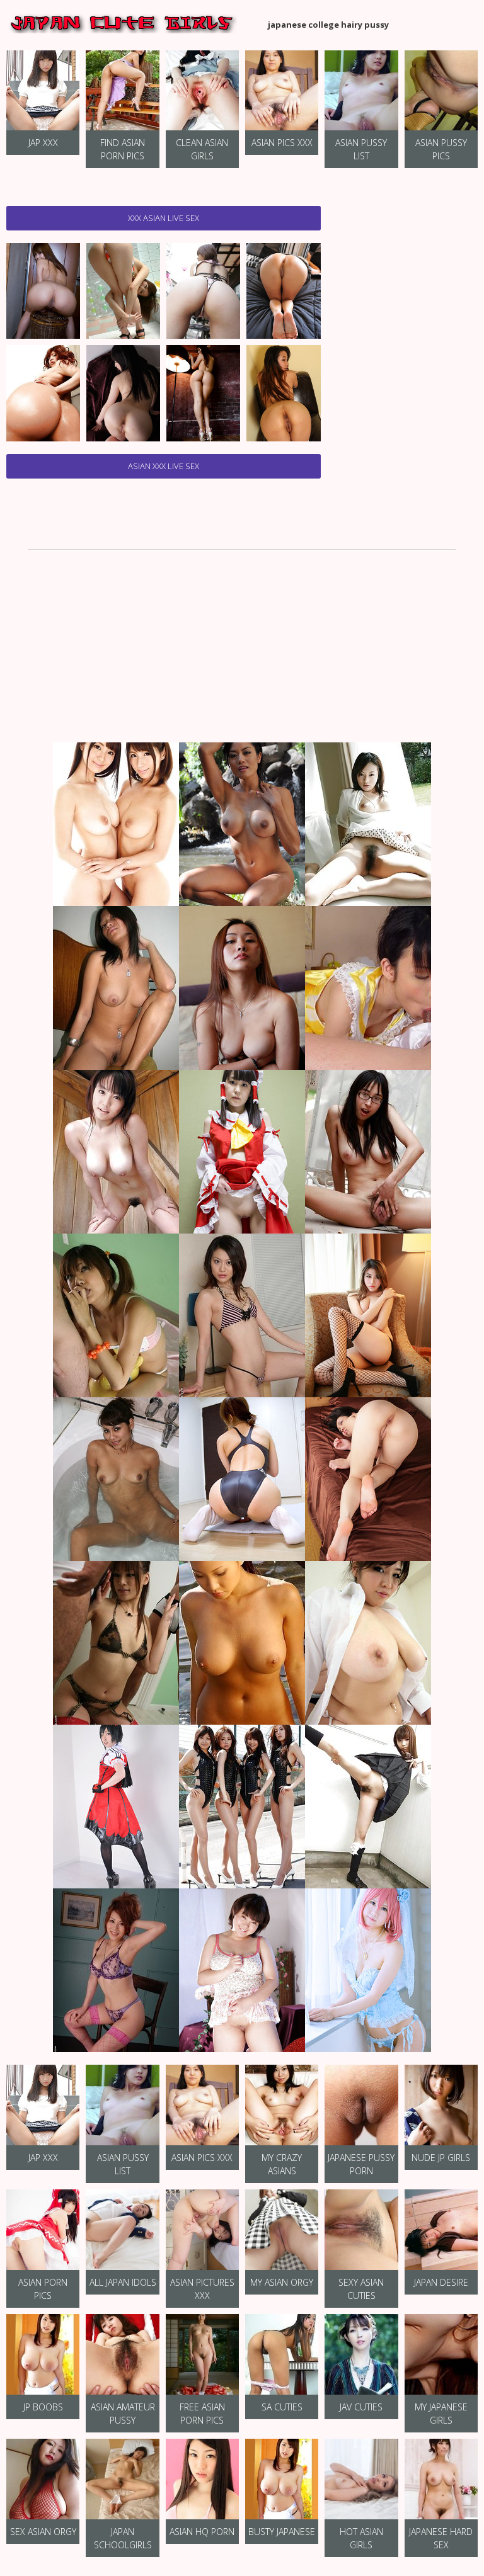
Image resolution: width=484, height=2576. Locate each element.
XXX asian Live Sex (164, 218)
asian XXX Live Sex (164, 466)
